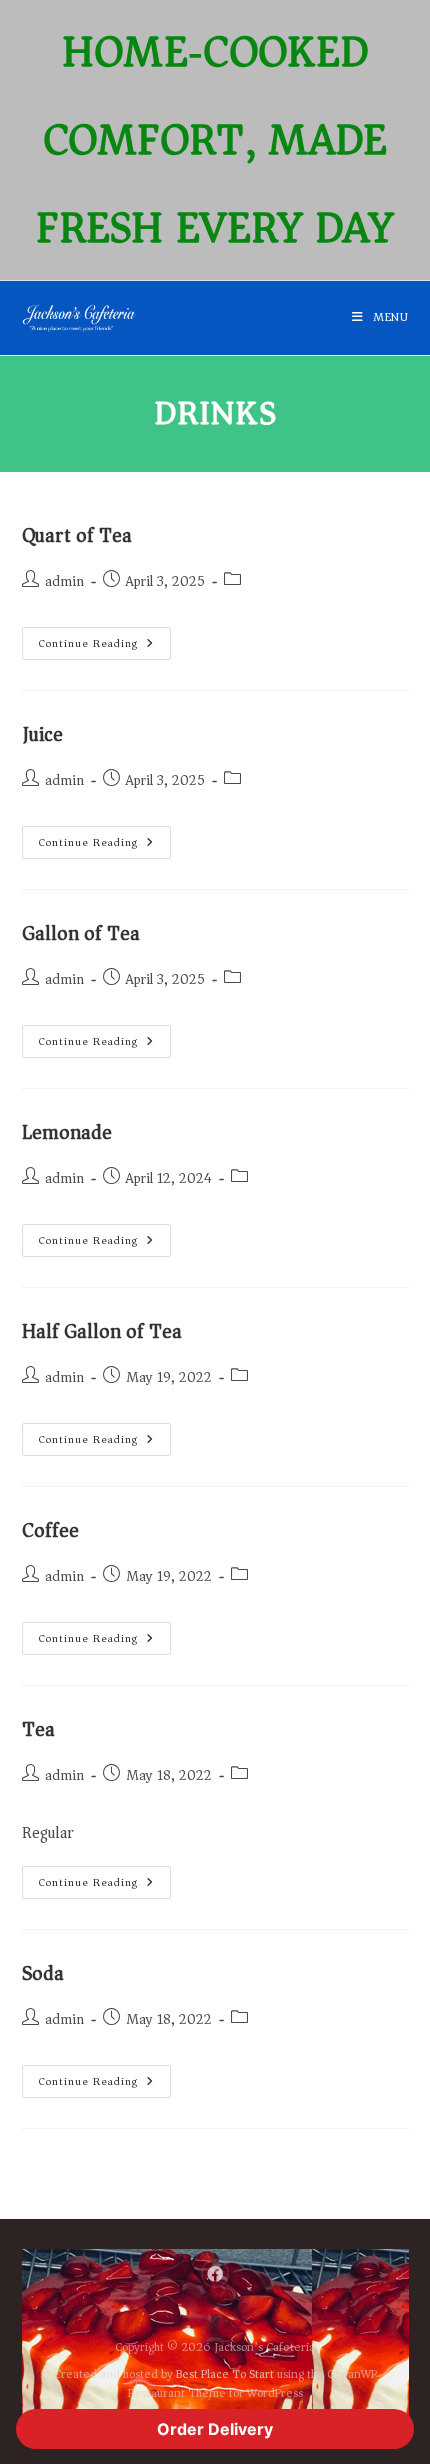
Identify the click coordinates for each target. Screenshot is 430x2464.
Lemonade (67, 1132)
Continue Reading (105, 640)
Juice (42, 734)
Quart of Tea (77, 535)
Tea (38, 1729)
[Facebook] (215, 2273)
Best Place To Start (225, 2374)
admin (64, 581)
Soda (43, 1973)
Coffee (50, 1530)
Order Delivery (215, 2429)
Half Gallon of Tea (102, 1331)
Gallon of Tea (81, 933)
